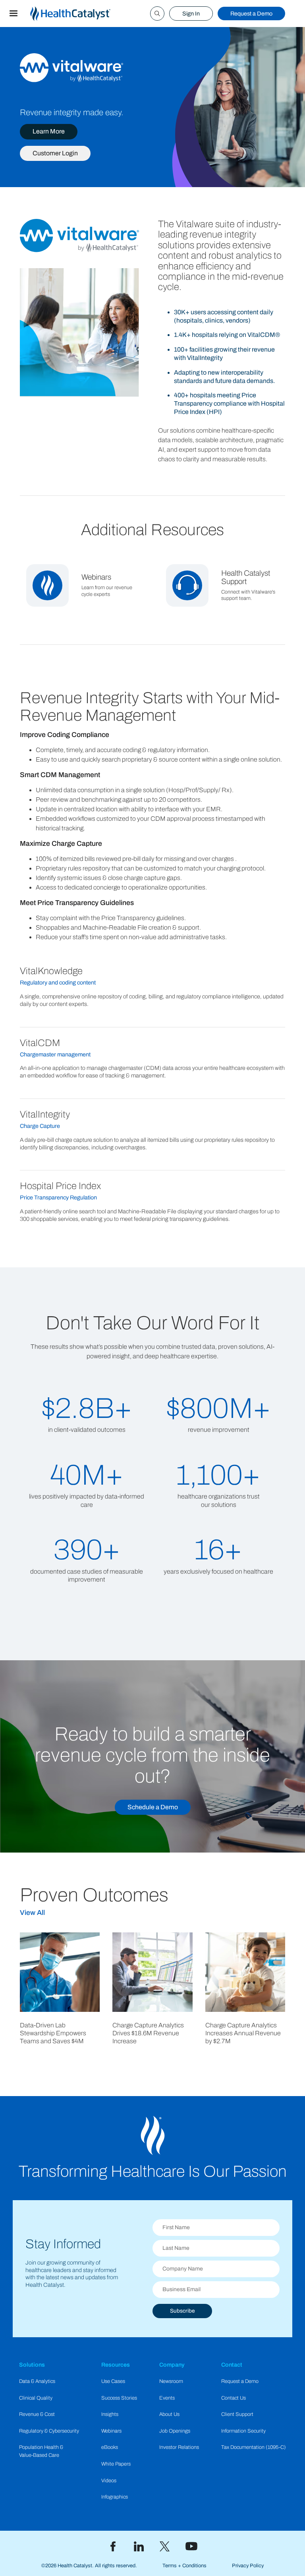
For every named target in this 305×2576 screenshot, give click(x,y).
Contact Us (234, 2398)
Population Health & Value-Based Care (41, 2451)
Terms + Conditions (184, 2566)
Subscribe (182, 2311)
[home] (80, 14)
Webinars (111, 2431)
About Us (169, 2414)
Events (167, 2398)
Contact (232, 2365)
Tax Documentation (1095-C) (254, 2447)
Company (172, 2365)
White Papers (116, 2464)
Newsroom (171, 2381)
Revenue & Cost (37, 2414)
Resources (116, 2365)
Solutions (32, 2365)
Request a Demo (251, 14)
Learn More (49, 131)
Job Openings (175, 2431)
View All (32, 1913)
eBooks (110, 2447)
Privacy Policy (248, 2566)
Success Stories (119, 2398)
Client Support (237, 2414)
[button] (14, 14)
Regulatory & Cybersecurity (49, 2431)
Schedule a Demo (153, 1807)
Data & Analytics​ (37, 2381)
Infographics (115, 2497)
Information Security (243, 2431)
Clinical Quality (36, 2398)
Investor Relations (179, 2447)
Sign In (191, 14)
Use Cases (113, 2381)
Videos (109, 2481)
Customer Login (55, 153)
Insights (110, 2414)
